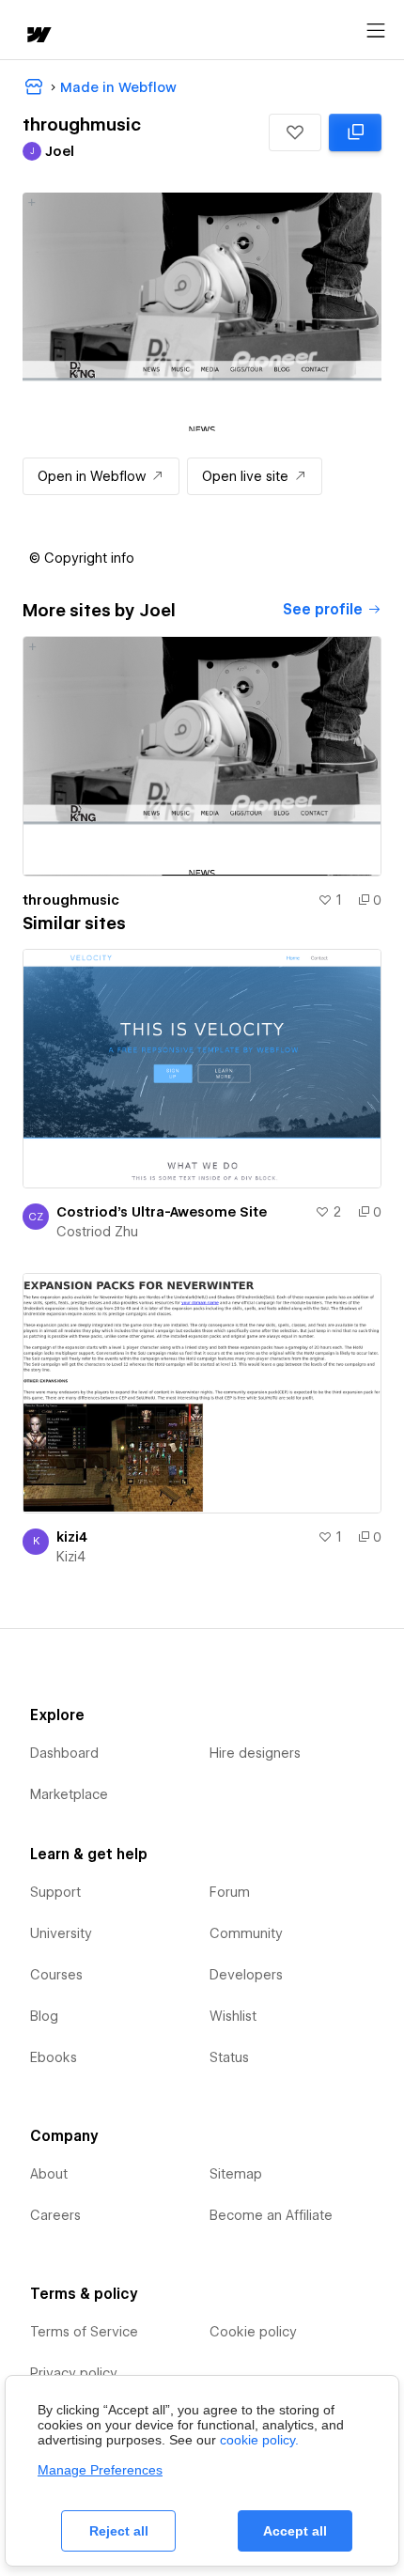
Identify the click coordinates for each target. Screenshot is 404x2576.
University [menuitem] (61, 1933)
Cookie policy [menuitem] (253, 2332)
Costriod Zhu (97, 1232)
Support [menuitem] (55, 1892)
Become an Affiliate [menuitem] (271, 2215)
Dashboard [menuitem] (64, 1753)
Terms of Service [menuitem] (84, 2332)
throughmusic (71, 900)
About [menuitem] (49, 2174)
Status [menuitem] (229, 2057)
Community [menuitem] (246, 1933)
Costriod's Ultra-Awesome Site (162, 1212)
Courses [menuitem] (56, 1975)
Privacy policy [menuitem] (74, 2373)
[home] (38, 36)
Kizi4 (71, 1557)
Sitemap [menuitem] (236, 2174)
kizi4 (72, 1537)
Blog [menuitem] (44, 2016)
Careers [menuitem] (55, 2215)
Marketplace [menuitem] (69, 1794)
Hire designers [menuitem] (255, 1753)
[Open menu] (376, 31)
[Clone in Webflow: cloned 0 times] (355, 132)
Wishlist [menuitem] (233, 2016)
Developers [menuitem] (246, 1975)
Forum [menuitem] (230, 1892)
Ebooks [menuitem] (54, 2057)
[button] (295, 132)
